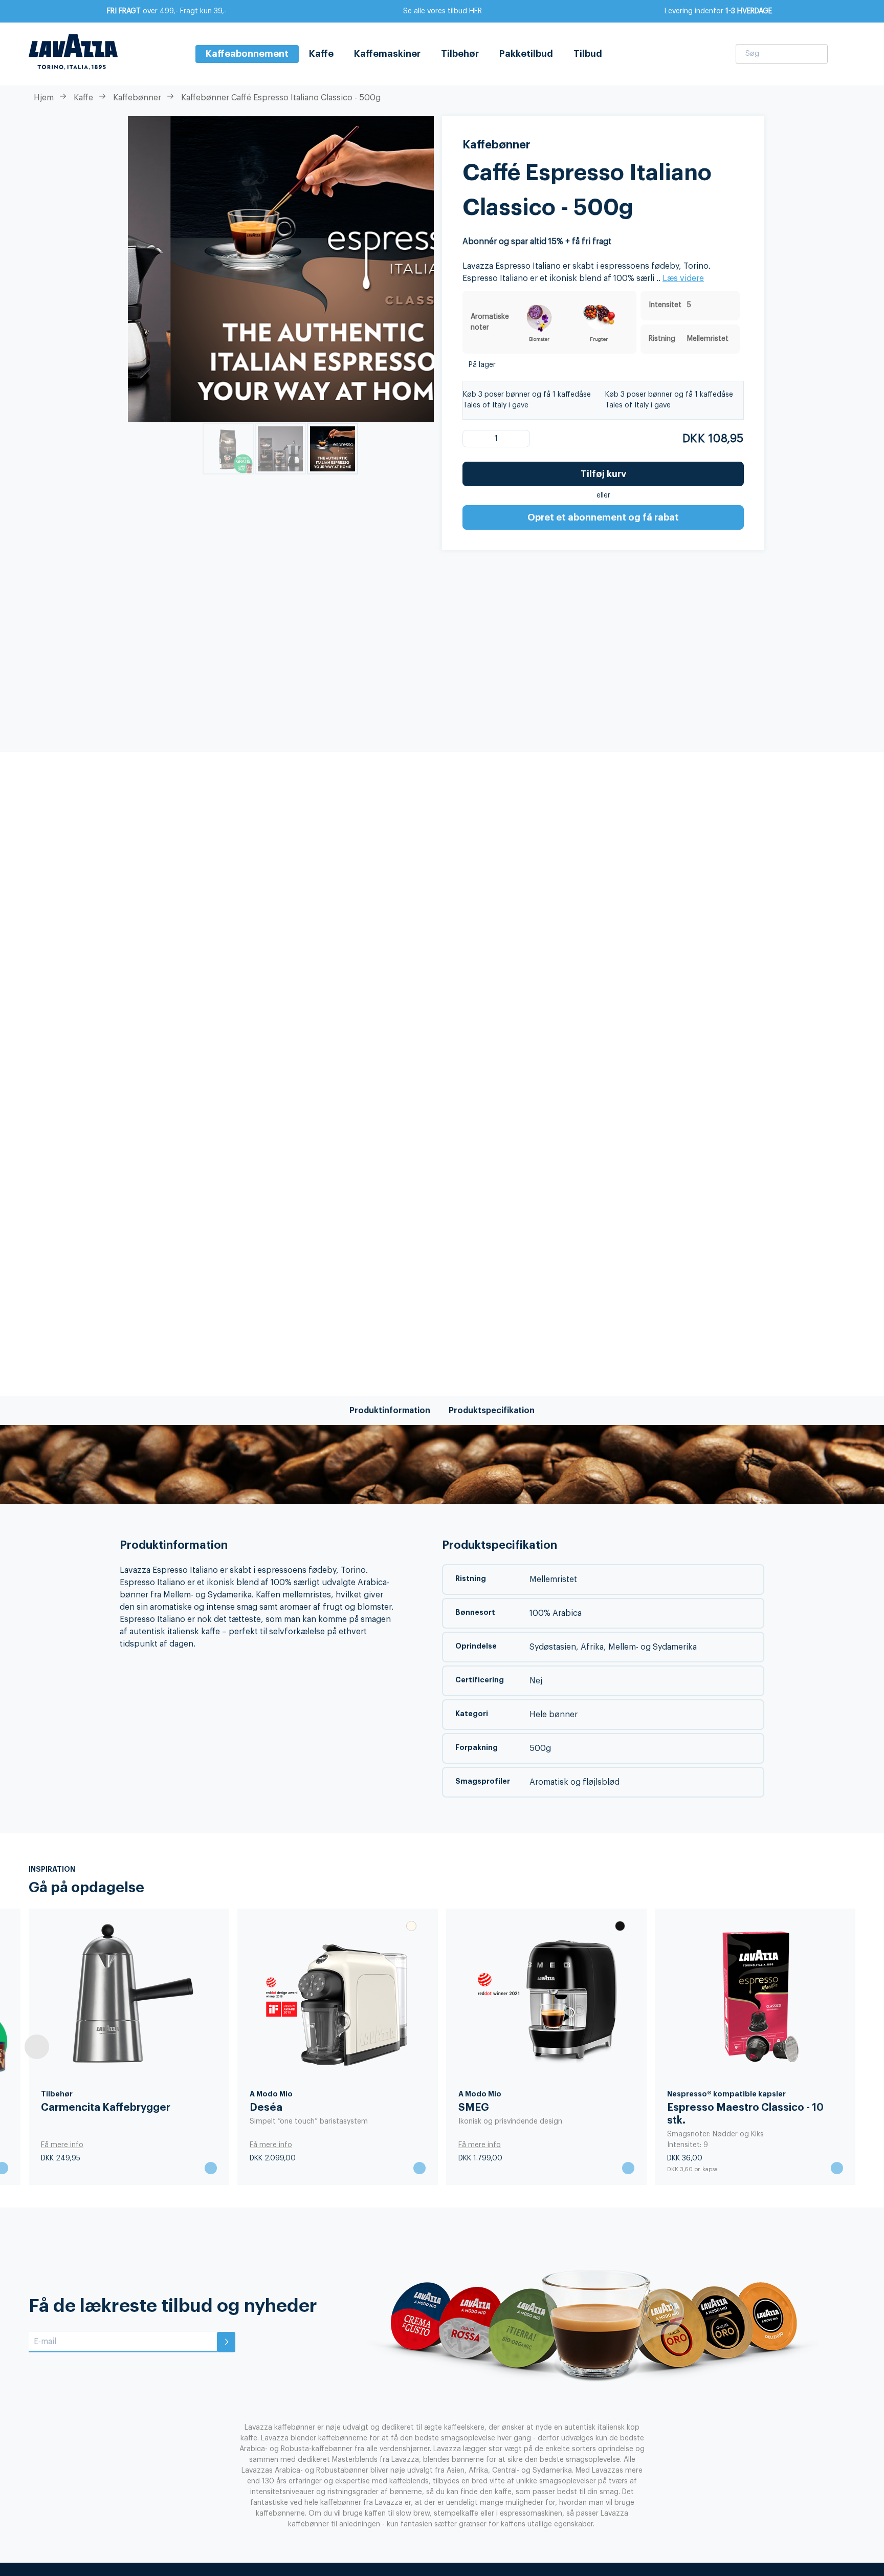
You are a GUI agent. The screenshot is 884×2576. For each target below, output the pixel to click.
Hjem (44, 98)
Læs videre (683, 278)
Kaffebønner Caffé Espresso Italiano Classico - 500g (281, 98)
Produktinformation (390, 1411)
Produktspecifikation (492, 1411)
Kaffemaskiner (387, 54)
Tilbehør (460, 54)
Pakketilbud (526, 54)
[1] (478, 439)
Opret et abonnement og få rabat (603, 517)
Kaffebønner (137, 98)
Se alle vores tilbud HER (443, 11)
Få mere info (480, 2145)
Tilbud (588, 54)
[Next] (847, 2047)
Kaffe (321, 54)
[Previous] (37, 2047)
